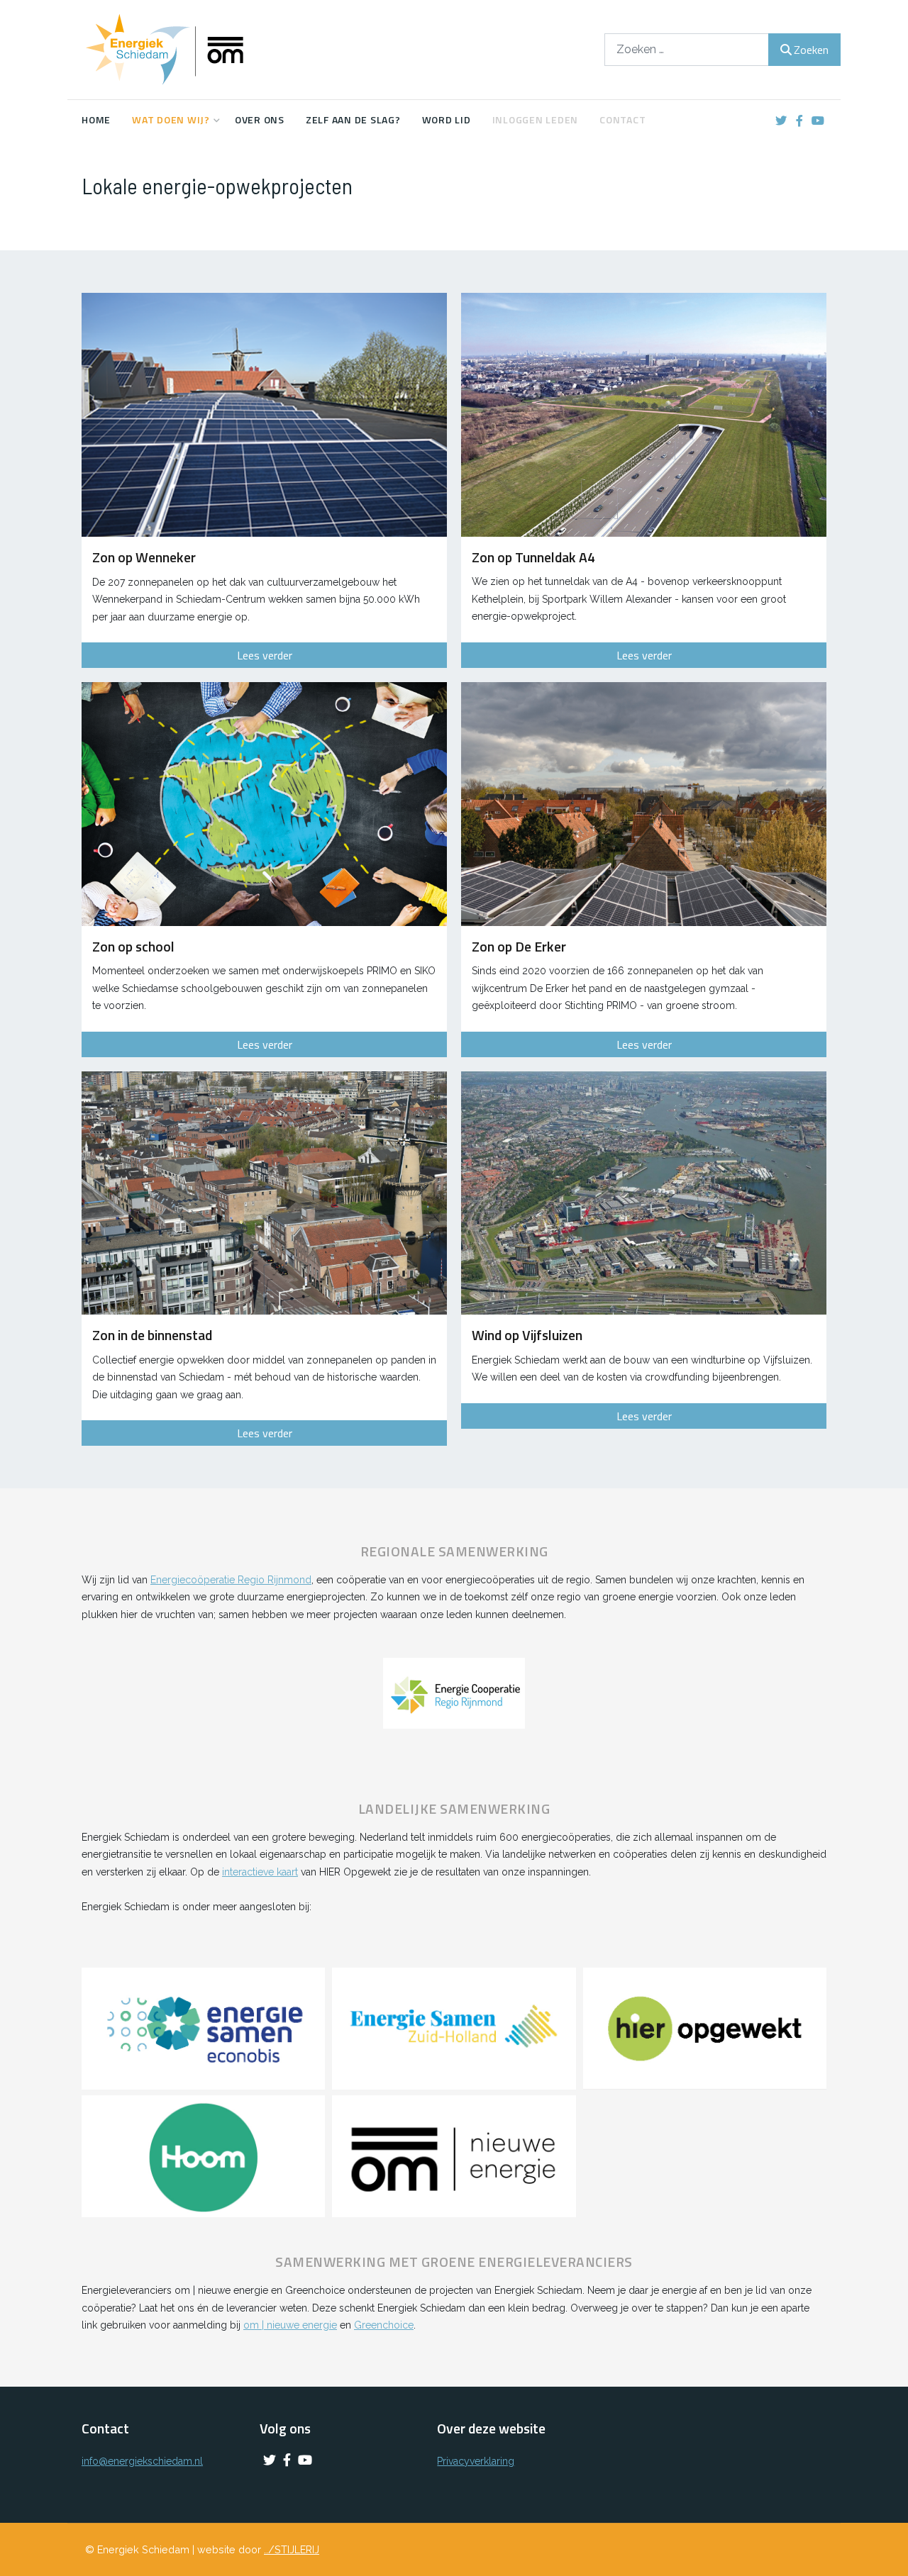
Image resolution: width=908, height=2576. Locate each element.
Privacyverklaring (476, 2461)
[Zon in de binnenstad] (264, 1193)
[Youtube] (818, 121)
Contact (622, 119)
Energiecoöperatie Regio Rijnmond (231, 1580)
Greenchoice (384, 2325)
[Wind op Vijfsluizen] (644, 1193)
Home (96, 119)
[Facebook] (799, 121)
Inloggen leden (536, 119)
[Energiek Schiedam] (188, 50)
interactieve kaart (260, 1872)
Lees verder (265, 655)
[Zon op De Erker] (644, 804)
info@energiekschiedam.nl (142, 2461)
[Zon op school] (264, 804)
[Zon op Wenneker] (264, 415)
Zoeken (811, 50)
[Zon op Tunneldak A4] (644, 414)
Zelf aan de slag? (353, 119)
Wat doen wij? (171, 119)
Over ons (260, 119)
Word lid (447, 119)
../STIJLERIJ (292, 2549)
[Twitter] (781, 121)
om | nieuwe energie (290, 2325)
